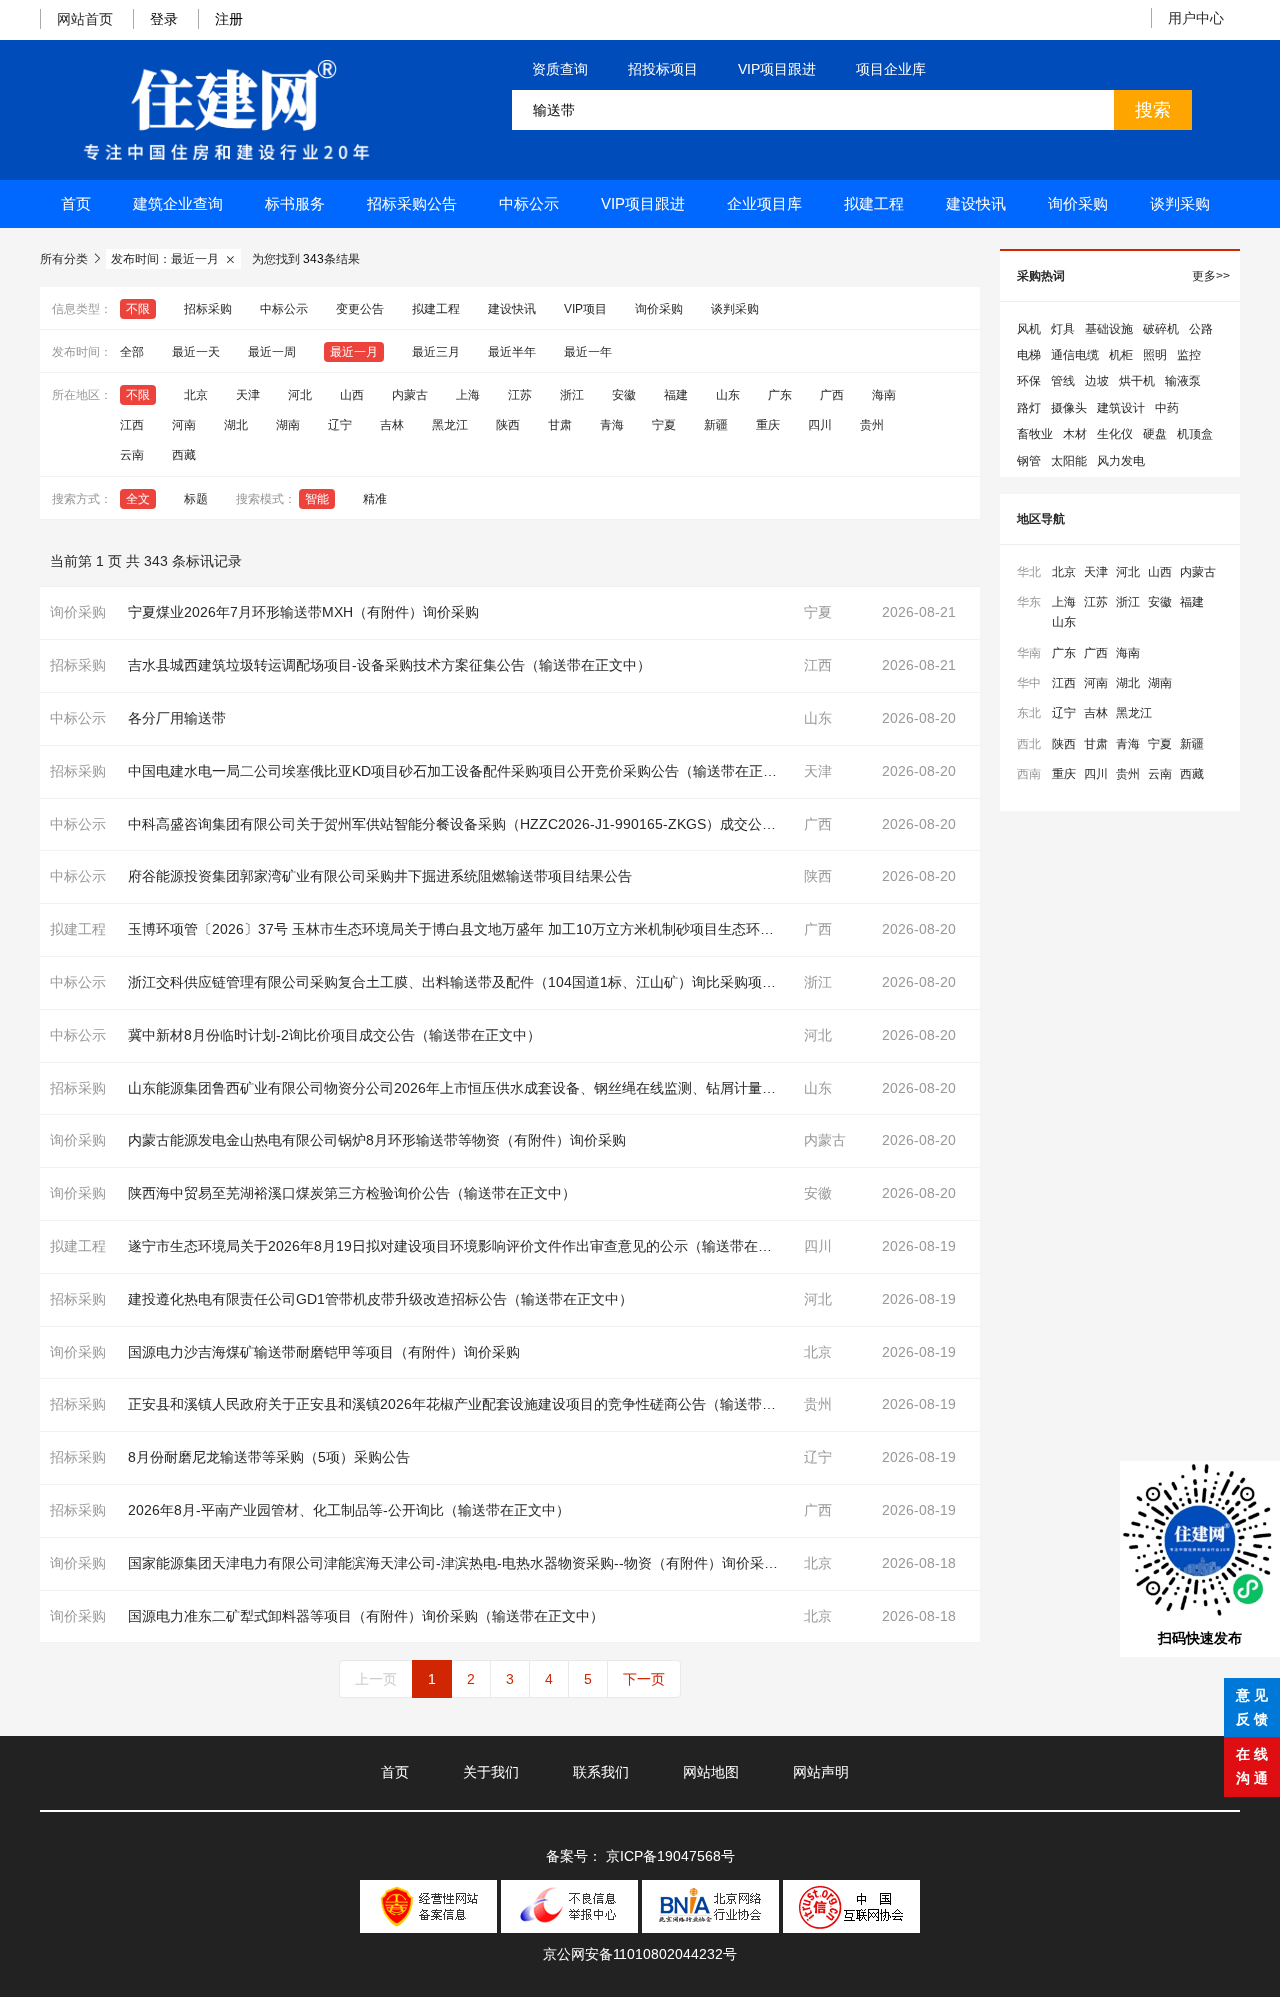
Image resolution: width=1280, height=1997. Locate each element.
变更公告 (360, 309)
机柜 (1121, 355)
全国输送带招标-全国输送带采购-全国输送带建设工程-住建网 (226, 110)
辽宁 (340, 425)
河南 (184, 425)
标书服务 (295, 203)
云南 (132, 455)
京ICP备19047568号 (670, 1856)
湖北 (236, 425)
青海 (612, 425)
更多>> (1211, 276)
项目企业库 (891, 69)
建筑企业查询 (178, 203)
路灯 (1029, 408)
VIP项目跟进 (777, 69)
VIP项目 (585, 309)
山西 (352, 395)
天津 (248, 395)
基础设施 (1109, 329)
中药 (1167, 408)
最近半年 (512, 352)
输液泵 (1183, 381)
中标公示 (529, 203)
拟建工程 (874, 203)
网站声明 (821, 1772)
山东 (728, 395)
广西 (832, 395)
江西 (132, 425)
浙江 (572, 395)
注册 (229, 19)
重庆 (768, 425)
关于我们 (491, 1772)
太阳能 (1069, 461)
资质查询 (560, 69)
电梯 (1029, 355)
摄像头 (1069, 408)
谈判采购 (1180, 203)
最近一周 (272, 352)
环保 (1029, 381)
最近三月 (436, 352)
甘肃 (560, 425)
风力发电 (1121, 461)
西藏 (184, 455)
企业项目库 (764, 203)
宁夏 (664, 425)
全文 (138, 499)
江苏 (520, 395)
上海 (468, 395)
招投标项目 (663, 69)
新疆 (716, 425)
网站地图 (711, 1772)
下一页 (644, 1679)
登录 (164, 19)
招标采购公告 (412, 203)
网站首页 (85, 19)
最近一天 (196, 352)
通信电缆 (1075, 355)
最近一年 (588, 352)
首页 (76, 203)
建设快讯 (976, 203)
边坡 (1097, 381)
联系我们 (601, 1772)
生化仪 (1115, 434)
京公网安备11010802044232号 (640, 1954)
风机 (1029, 329)
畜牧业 (1035, 434)
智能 (317, 499)
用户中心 (1196, 18)
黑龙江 (450, 425)
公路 (1201, 329)
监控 (1189, 355)
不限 (138, 309)
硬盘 (1155, 434)
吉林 (392, 425)
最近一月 (354, 352)
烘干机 (1137, 381)
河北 (300, 395)
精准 (375, 499)
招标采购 (208, 309)
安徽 (624, 395)
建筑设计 (1121, 408)
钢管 (1029, 461)
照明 (1155, 355)
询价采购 (1078, 203)
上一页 (376, 1679)
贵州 (872, 425)
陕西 (508, 425)
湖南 (288, 425)
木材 (1075, 434)
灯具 (1063, 329)
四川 (820, 425)
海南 (884, 395)
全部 (132, 352)
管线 (1063, 381)
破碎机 (1161, 329)
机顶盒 (1195, 434)
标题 (196, 499)
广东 (780, 395)
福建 (676, 395)
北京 (196, 395)
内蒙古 (410, 395)
